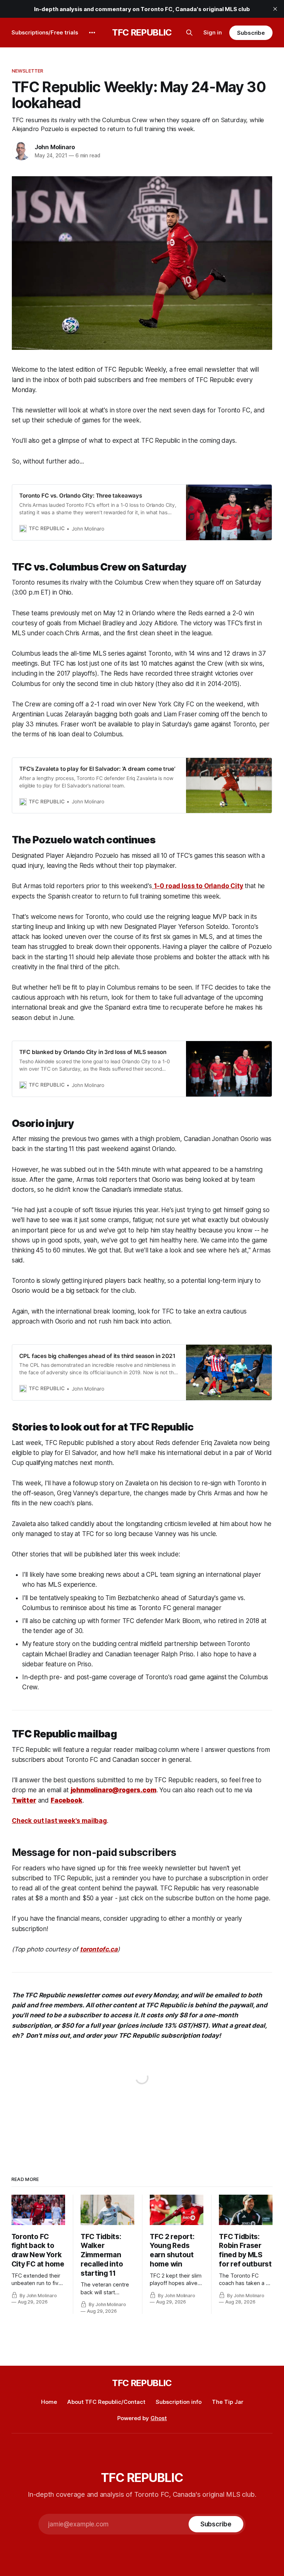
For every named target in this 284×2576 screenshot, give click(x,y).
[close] (275, 9)
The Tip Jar (228, 2402)
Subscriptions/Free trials (45, 32)
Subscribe (251, 33)
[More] (92, 33)
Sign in (213, 32)
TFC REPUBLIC (142, 33)
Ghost (159, 2418)
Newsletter (28, 71)
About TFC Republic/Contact (106, 2402)
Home (49, 2402)
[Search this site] (189, 33)
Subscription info (179, 2402)
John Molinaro (55, 147)
